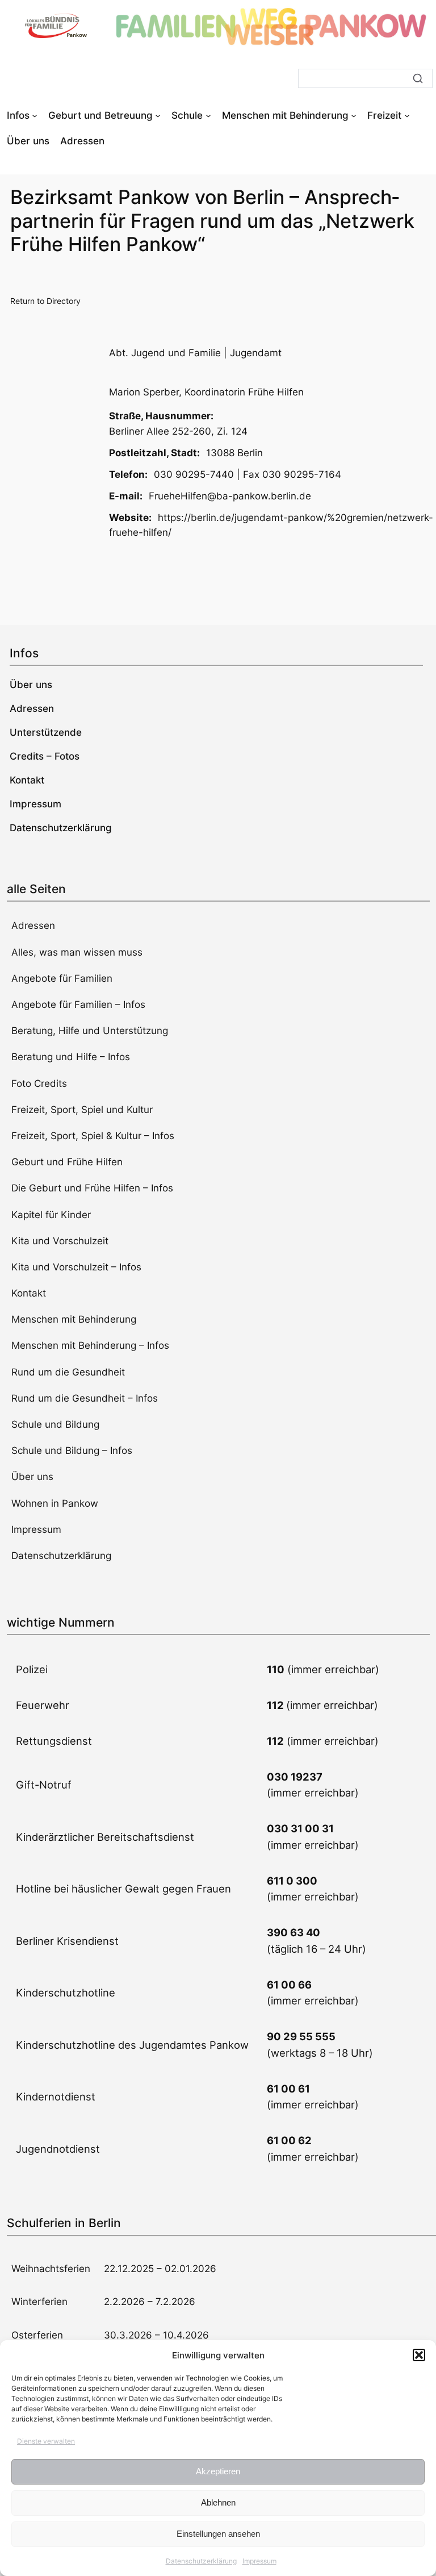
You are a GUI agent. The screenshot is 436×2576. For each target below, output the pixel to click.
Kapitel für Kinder (51, 1215)
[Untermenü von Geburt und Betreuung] (158, 115)
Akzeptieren (218, 2471)
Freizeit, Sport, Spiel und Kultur (82, 1110)
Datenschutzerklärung (201, 2561)
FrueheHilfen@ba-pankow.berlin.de (230, 496)
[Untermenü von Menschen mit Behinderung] (354, 115)
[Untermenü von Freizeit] (407, 115)
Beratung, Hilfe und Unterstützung (90, 1031)
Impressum (259, 2561)
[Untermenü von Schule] (208, 115)
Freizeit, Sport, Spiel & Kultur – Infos (93, 1136)
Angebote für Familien (62, 978)
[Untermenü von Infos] (35, 115)
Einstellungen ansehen (218, 2534)
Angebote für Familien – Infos (78, 1004)
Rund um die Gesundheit (68, 1372)
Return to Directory (45, 301)
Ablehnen (218, 2502)
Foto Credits (39, 1083)
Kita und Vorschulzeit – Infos (76, 1267)
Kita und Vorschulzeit (60, 1241)
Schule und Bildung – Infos (72, 1450)
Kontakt (29, 1293)
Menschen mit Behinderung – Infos (90, 1345)
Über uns (32, 1477)
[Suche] (418, 78)
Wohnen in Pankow (55, 1503)
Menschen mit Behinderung (74, 1319)
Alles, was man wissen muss (77, 952)
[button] (419, 2355)
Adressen (33, 926)
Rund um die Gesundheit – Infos (85, 1398)
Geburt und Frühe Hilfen (67, 1162)
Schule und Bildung (55, 1424)
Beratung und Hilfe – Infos (71, 1057)
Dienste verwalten (46, 2441)
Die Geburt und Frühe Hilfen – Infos (92, 1188)
